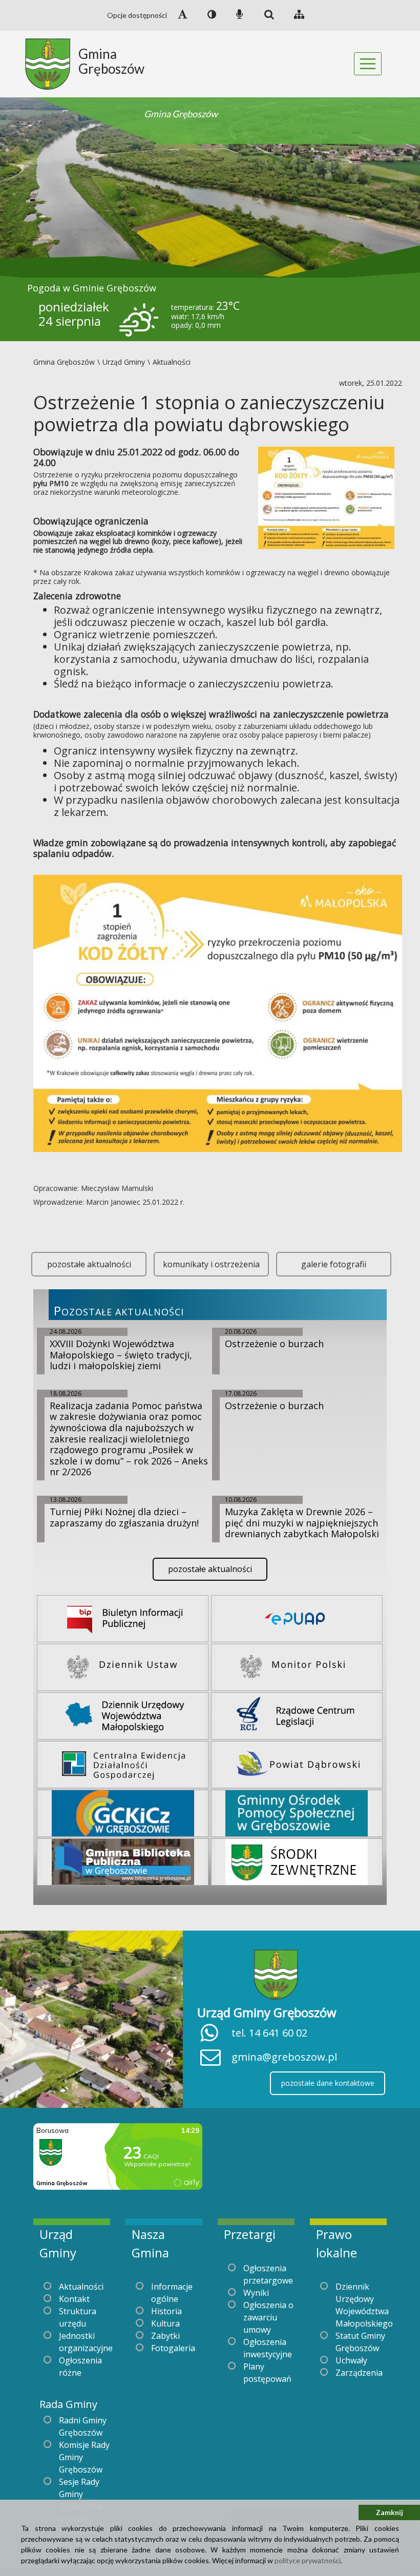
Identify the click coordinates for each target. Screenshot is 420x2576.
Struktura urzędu (78, 2317)
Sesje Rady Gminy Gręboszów (81, 2494)
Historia (166, 2311)
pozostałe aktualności (89, 1264)
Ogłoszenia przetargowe (268, 2274)
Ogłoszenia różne (80, 2366)
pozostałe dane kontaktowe (328, 2083)
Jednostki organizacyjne (86, 2342)
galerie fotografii (334, 1264)
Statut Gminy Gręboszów (360, 2342)
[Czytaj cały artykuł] (326, 497)
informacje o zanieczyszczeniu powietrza (233, 684)
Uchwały (351, 2360)
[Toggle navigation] (368, 64)
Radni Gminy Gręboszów (83, 2426)
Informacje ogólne (172, 2293)
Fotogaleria (173, 2348)
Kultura (165, 2323)
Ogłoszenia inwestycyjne (268, 2348)
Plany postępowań (267, 2373)
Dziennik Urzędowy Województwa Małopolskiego (364, 2305)
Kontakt (74, 2299)
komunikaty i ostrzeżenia (211, 1264)
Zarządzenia (359, 2373)
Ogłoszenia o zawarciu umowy (268, 2317)
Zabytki (165, 2336)
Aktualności (81, 2287)
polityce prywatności (308, 2560)
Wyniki (256, 2293)
